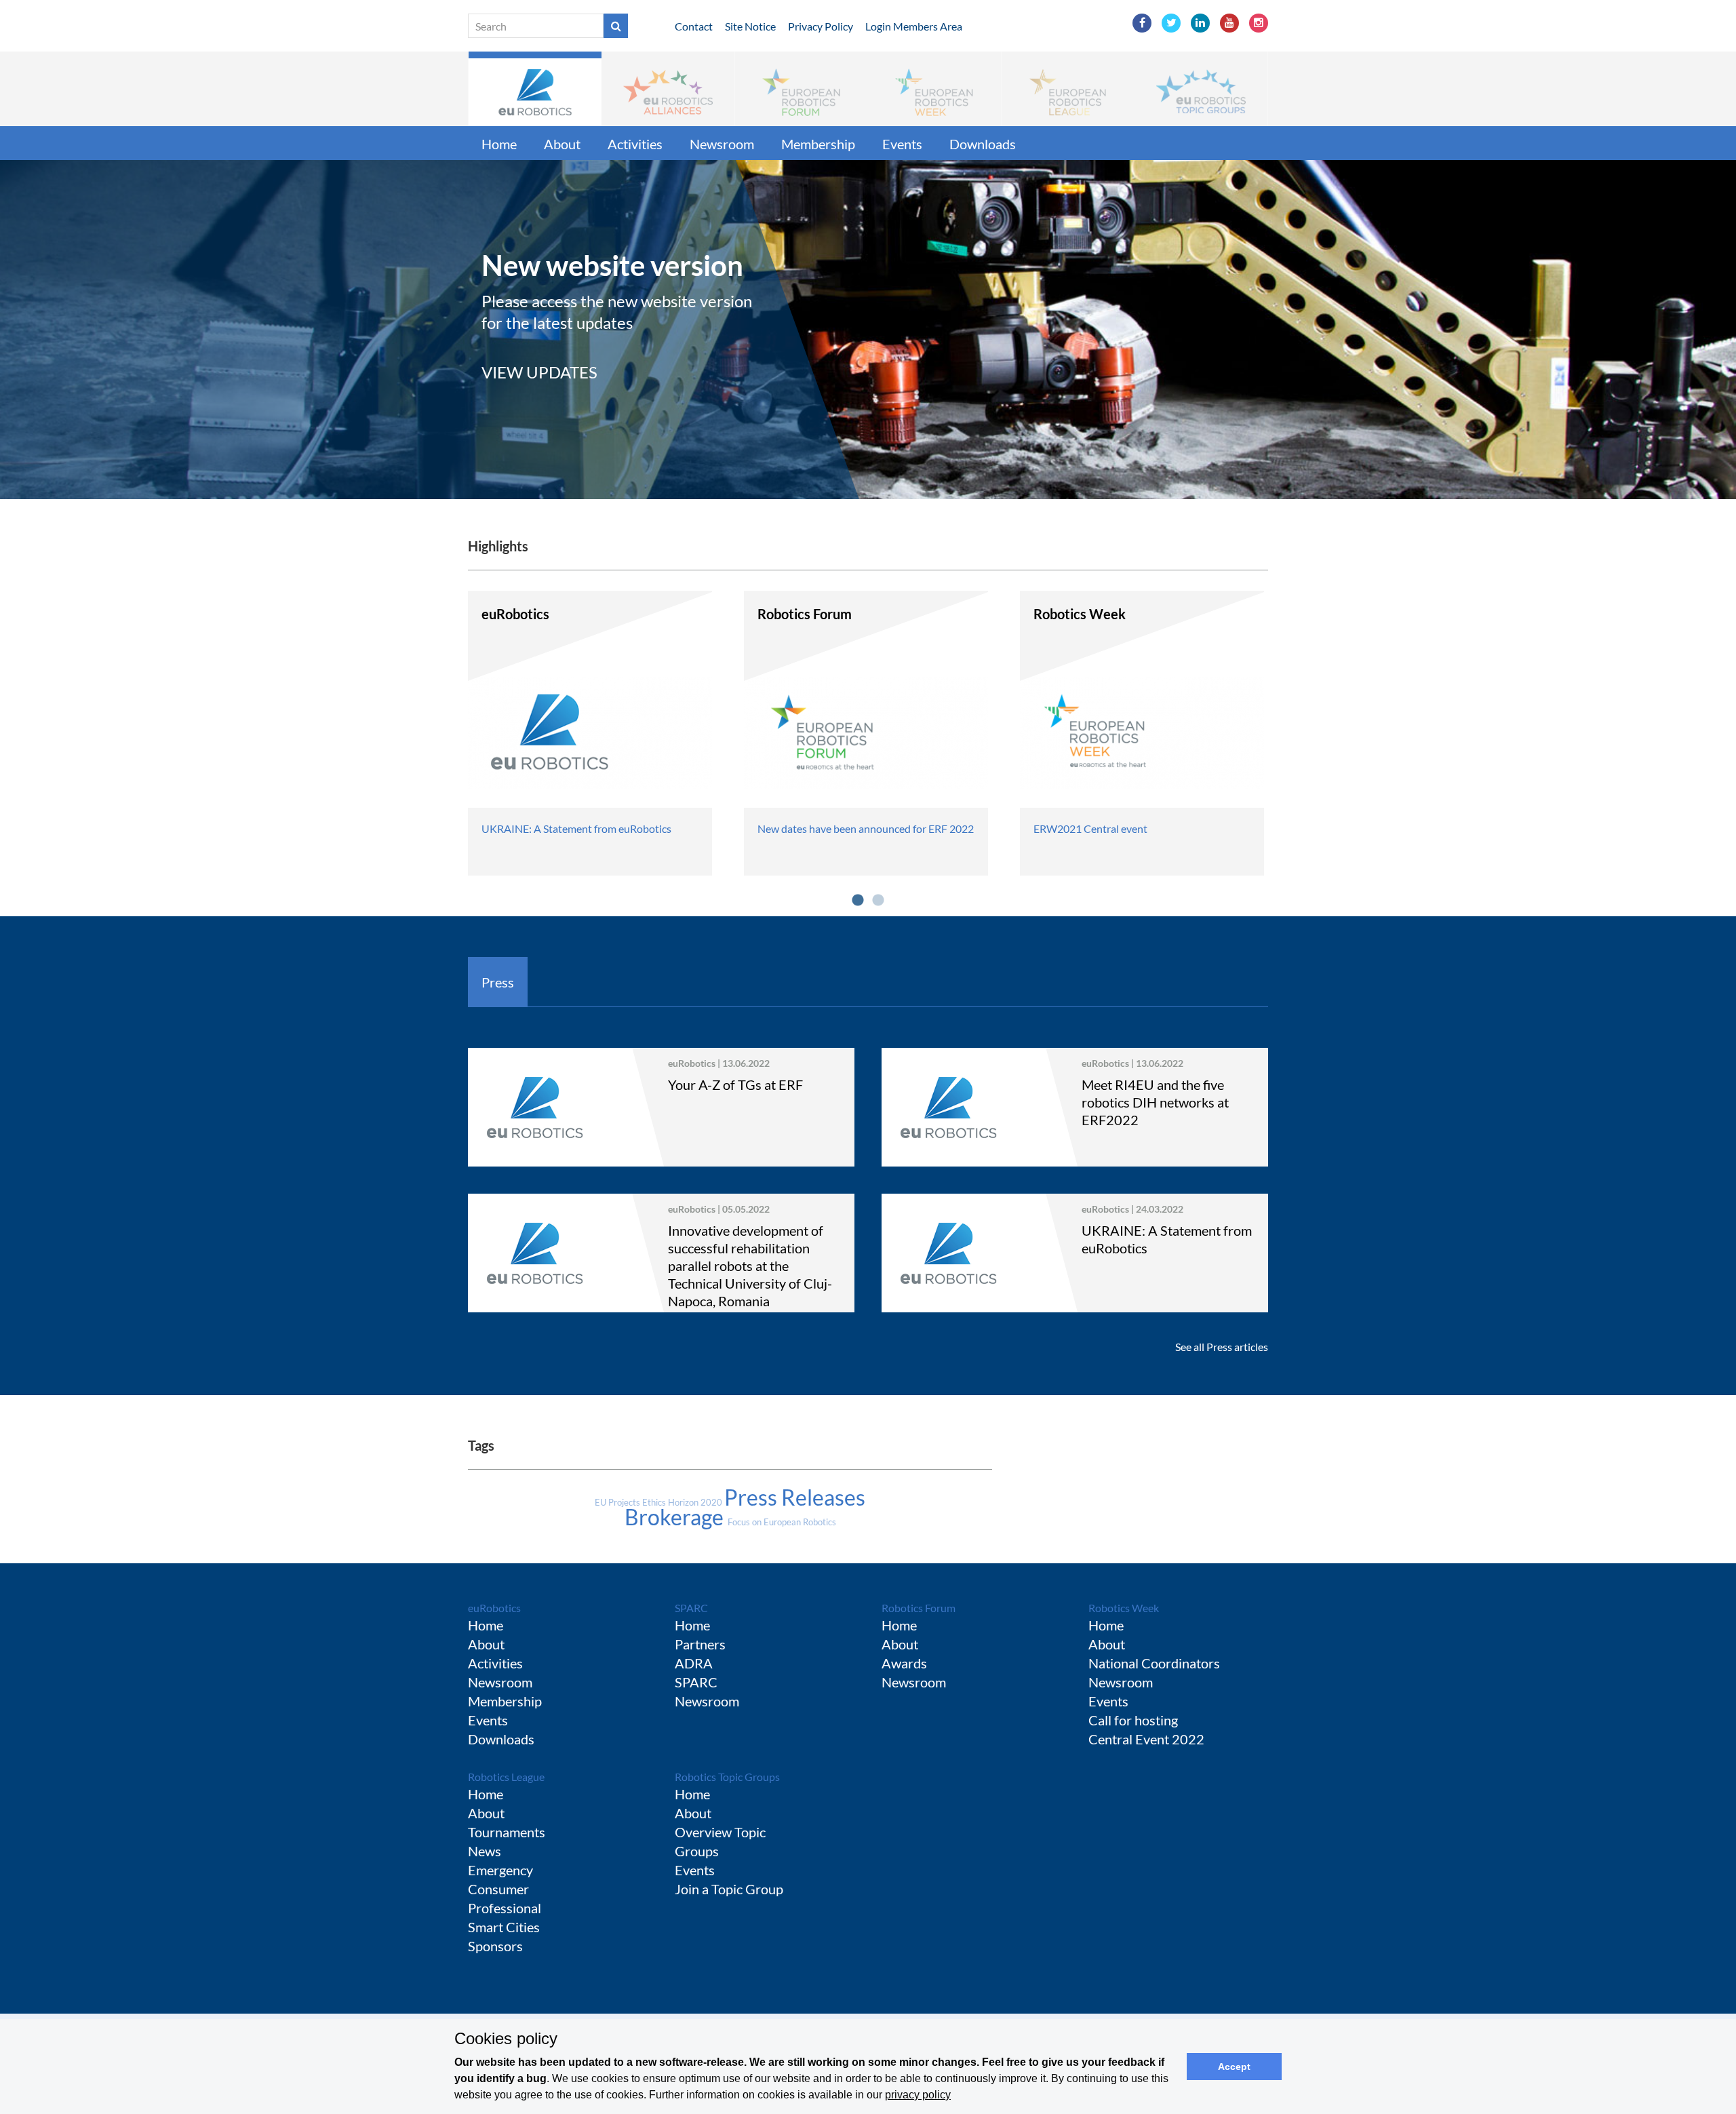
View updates (539, 372)
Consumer (498, 1889)
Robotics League (506, 1777)
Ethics (655, 1502)
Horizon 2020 (696, 1502)
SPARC (691, 1608)
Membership (818, 144)
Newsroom (722, 144)
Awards (904, 1663)
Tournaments (507, 1832)
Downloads (983, 144)
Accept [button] (1234, 2067)
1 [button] (858, 901)
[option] (868, 330)
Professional (505, 1908)
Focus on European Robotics (782, 1522)
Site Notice (750, 26)
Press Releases (795, 1497)
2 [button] (878, 901)
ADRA (694, 1663)
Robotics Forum (919, 1608)
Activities (635, 144)
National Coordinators (1154, 1663)
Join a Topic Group (729, 1889)
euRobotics (494, 1608)
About (562, 144)
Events (902, 144)
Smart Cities (504, 1927)
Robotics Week (1124, 1608)
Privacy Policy (821, 26)
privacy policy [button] (918, 2095)
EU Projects (618, 1502)
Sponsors (495, 1946)
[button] (535, 89)
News (485, 1851)
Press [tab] (498, 982)
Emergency (500, 1870)
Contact (694, 26)
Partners (700, 1644)
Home (499, 144)
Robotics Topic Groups (727, 1777)
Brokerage (676, 1517)
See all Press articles (1222, 1347)
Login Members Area (914, 26)
